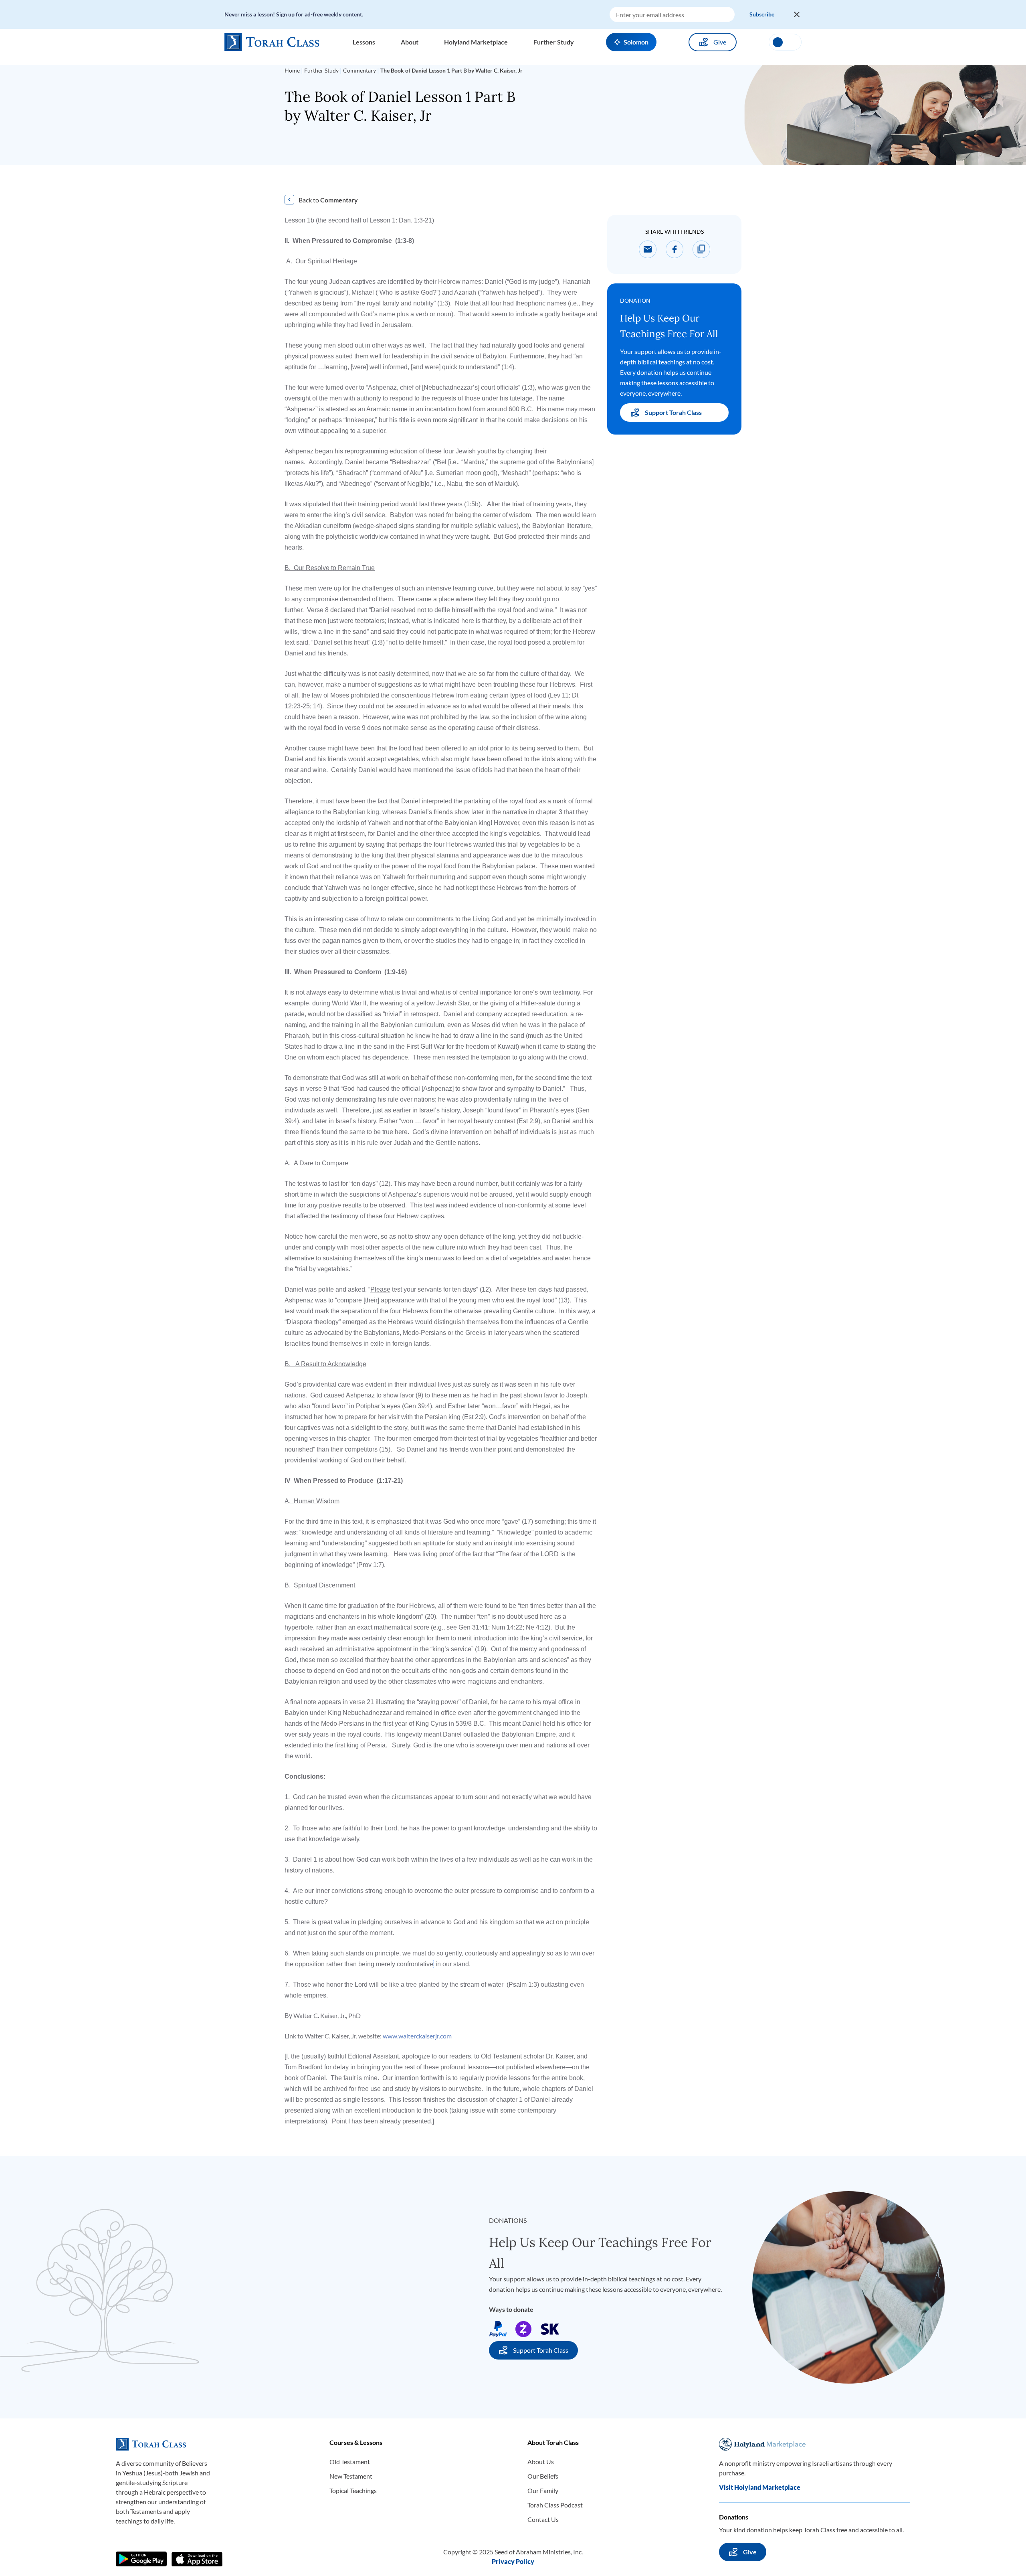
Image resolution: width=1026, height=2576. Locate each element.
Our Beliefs (543, 2476)
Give (720, 42)
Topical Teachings (353, 2490)
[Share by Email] (648, 249)
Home (292, 70)
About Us (541, 2462)
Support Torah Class (673, 412)
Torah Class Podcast (555, 2505)
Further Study (321, 70)
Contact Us (543, 2519)
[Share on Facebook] (675, 249)
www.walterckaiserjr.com (417, 2036)
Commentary (360, 70)
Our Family (543, 2490)
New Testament (351, 2476)
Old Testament (350, 2462)
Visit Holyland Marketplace (760, 2487)
